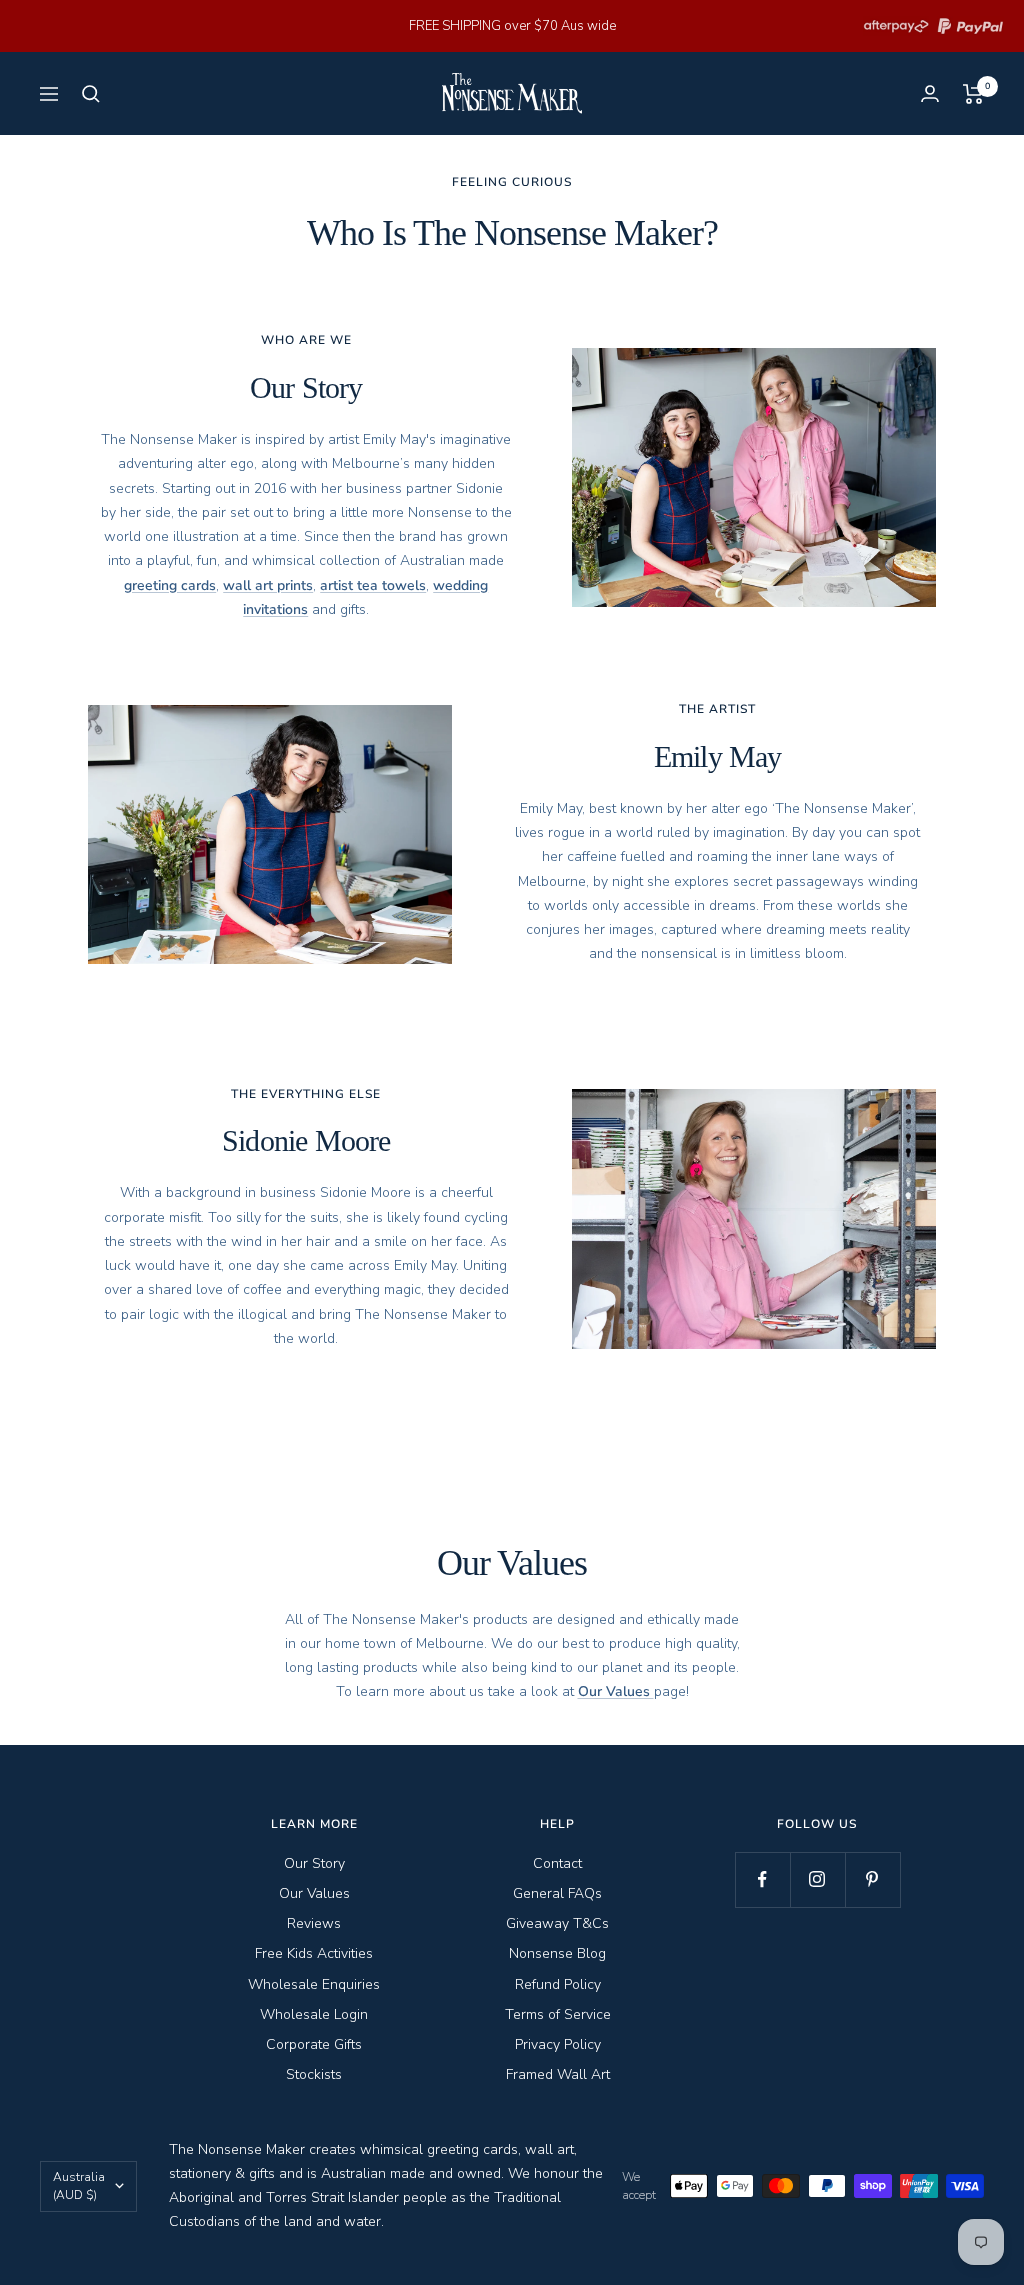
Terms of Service (558, 2014)
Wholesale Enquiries (314, 1984)
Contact (557, 1863)
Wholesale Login (314, 2014)
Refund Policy (558, 1984)
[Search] (91, 94)
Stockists (314, 2074)
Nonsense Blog (557, 1953)
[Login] (930, 93)
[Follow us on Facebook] (762, 1879)
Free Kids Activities (314, 1953)
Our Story (314, 1863)
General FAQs (557, 1893)
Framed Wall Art (558, 2074)
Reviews (314, 1923)
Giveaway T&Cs (557, 1923)
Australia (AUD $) (79, 2186)
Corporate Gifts (314, 2044)
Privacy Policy (558, 2044)
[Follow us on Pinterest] (872, 1879)
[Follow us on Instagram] (817, 1879)
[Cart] (973, 94)
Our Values (314, 1893)
